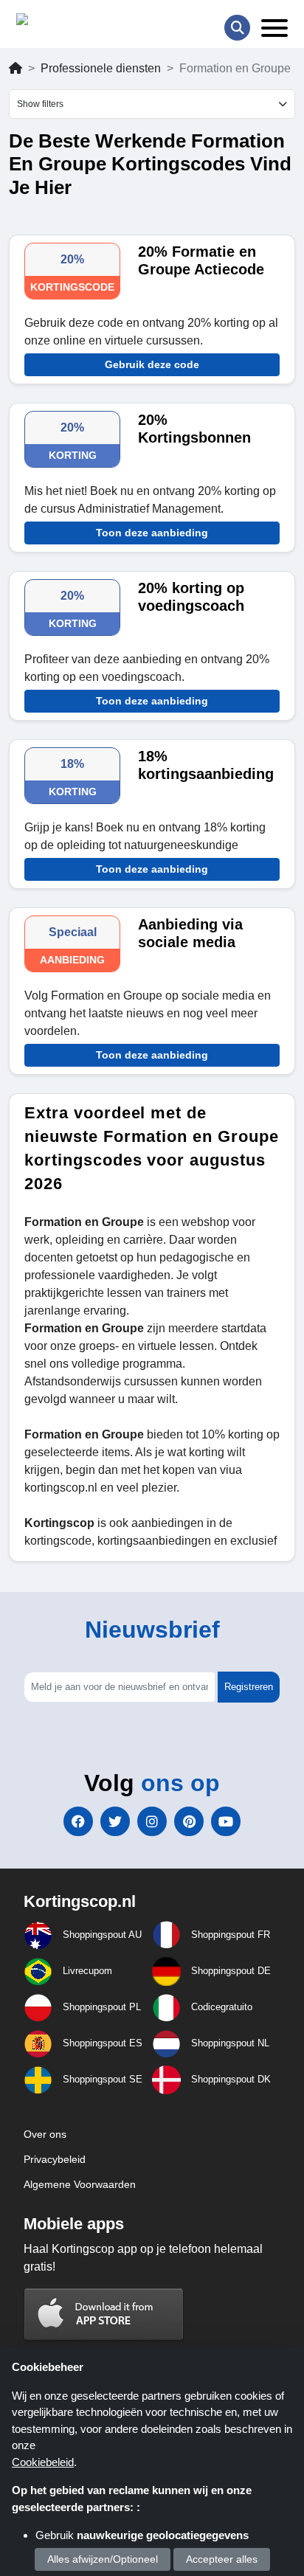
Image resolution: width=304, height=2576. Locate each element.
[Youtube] (226, 1821)
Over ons (45, 2134)
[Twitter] (115, 1821)
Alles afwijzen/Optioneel (103, 2559)
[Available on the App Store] (104, 2314)
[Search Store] (237, 28)
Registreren (249, 1687)
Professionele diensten (101, 68)
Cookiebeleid (43, 2462)
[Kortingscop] (53, 22)
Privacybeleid (55, 2159)
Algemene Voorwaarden (80, 2184)
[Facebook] (78, 1821)
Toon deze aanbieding (152, 533)
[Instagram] (152, 1821)
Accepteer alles (222, 2559)
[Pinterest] (189, 1821)
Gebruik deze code (152, 364)
